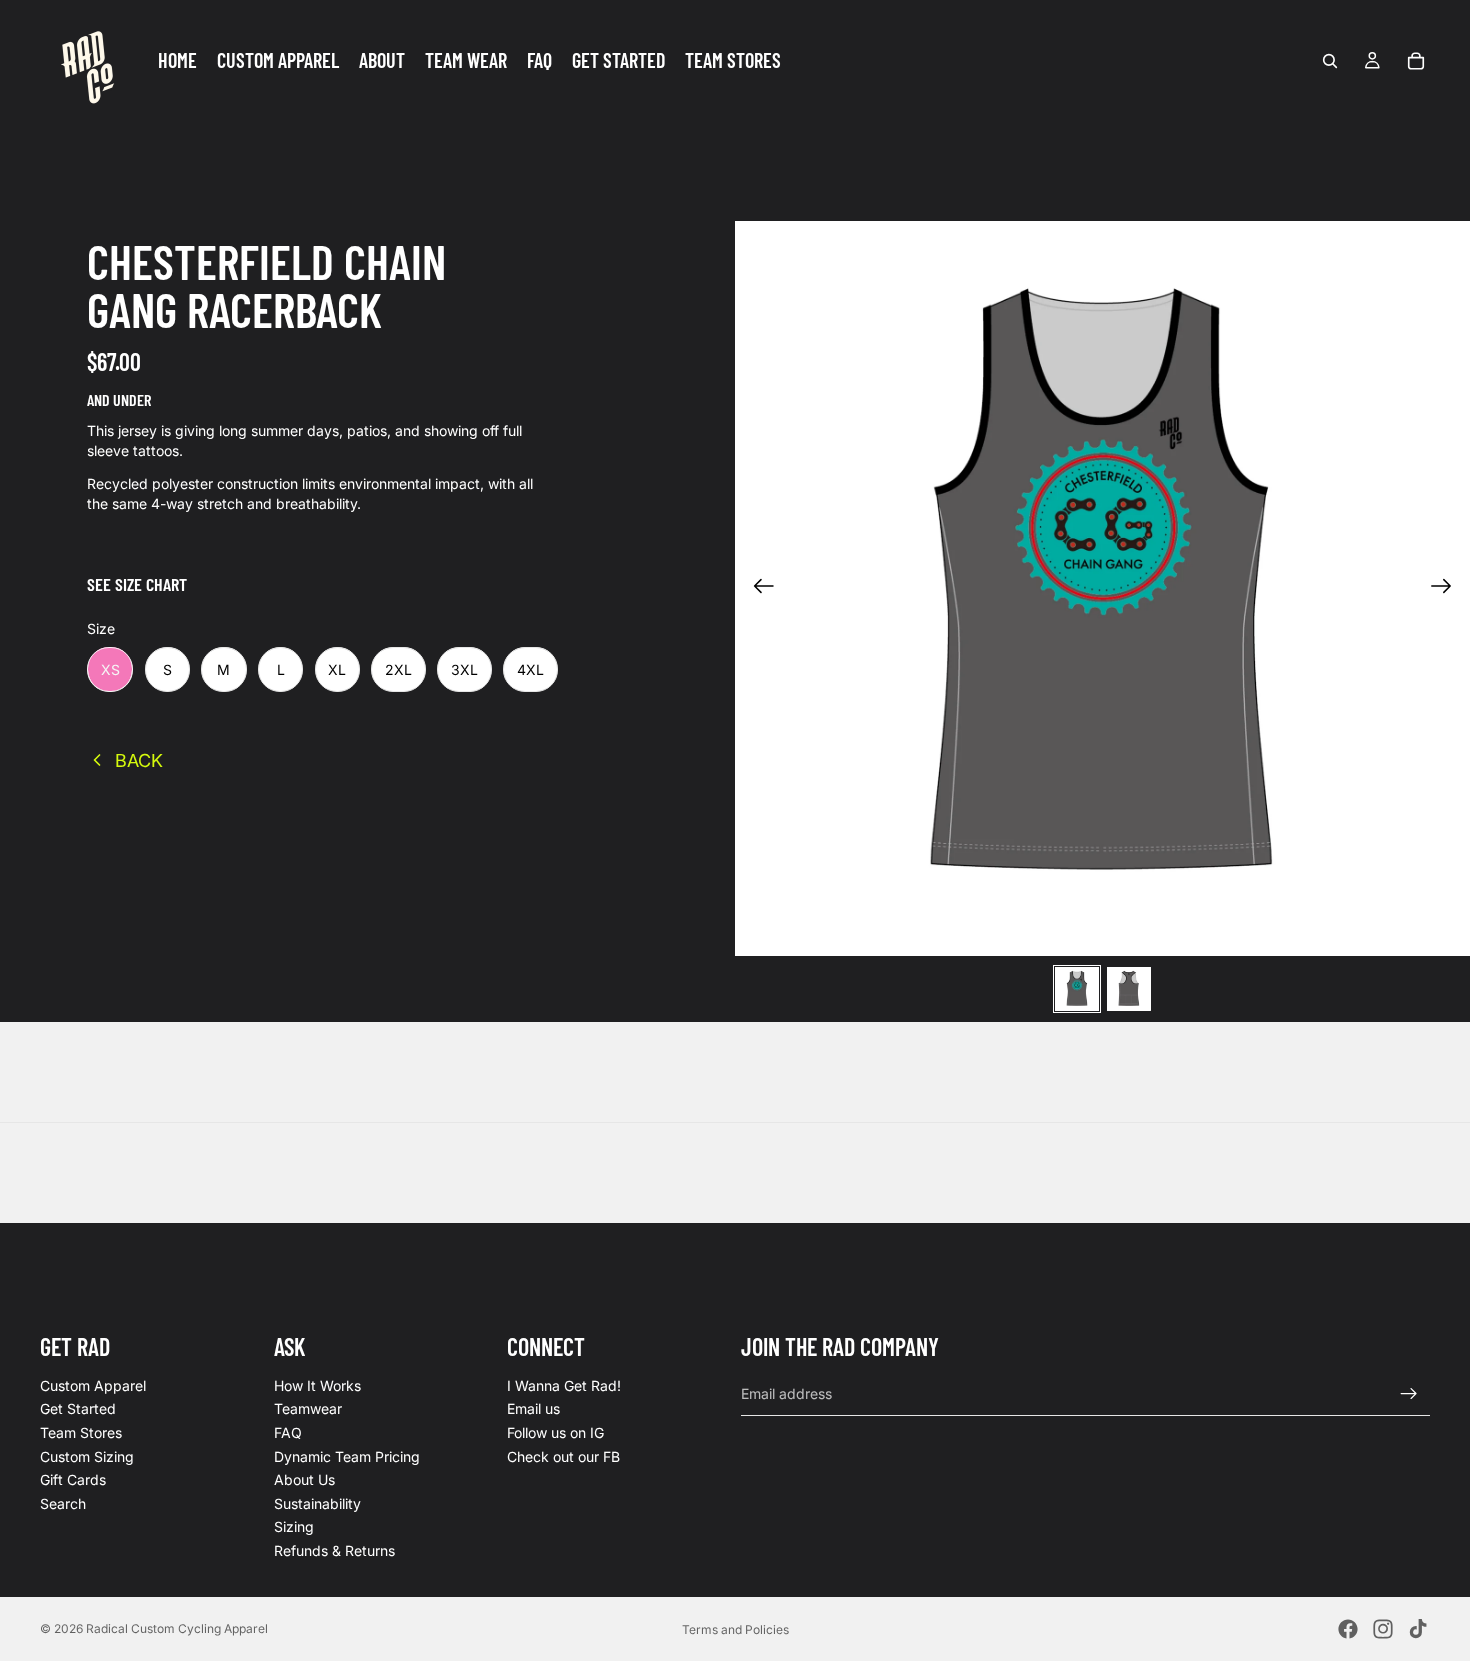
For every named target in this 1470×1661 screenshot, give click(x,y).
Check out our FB (563, 1456)
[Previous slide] (757, 589)
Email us (533, 1409)
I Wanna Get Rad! (564, 1385)
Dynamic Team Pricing (347, 1456)
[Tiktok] (1418, 1629)
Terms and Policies (735, 1629)
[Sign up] (1409, 1394)
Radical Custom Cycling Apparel (177, 1628)
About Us (304, 1480)
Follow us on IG (555, 1432)
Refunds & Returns (334, 1550)
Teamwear (308, 1409)
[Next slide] (1447, 589)
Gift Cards (73, 1480)
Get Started (78, 1409)
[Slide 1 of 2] (1077, 989)
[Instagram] (1383, 1629)
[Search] (1330, 61)
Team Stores (81, 1432)
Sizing (294, 1527)
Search (63, 1503)
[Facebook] (1348, 1629)
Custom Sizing (87, 1456)
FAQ (288, 1432)
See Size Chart (137, 584)
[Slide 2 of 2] (1129, 989)
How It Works (317, 1385)
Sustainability (317, 1503)
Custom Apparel (93, 1385)
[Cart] (1416, 61)
